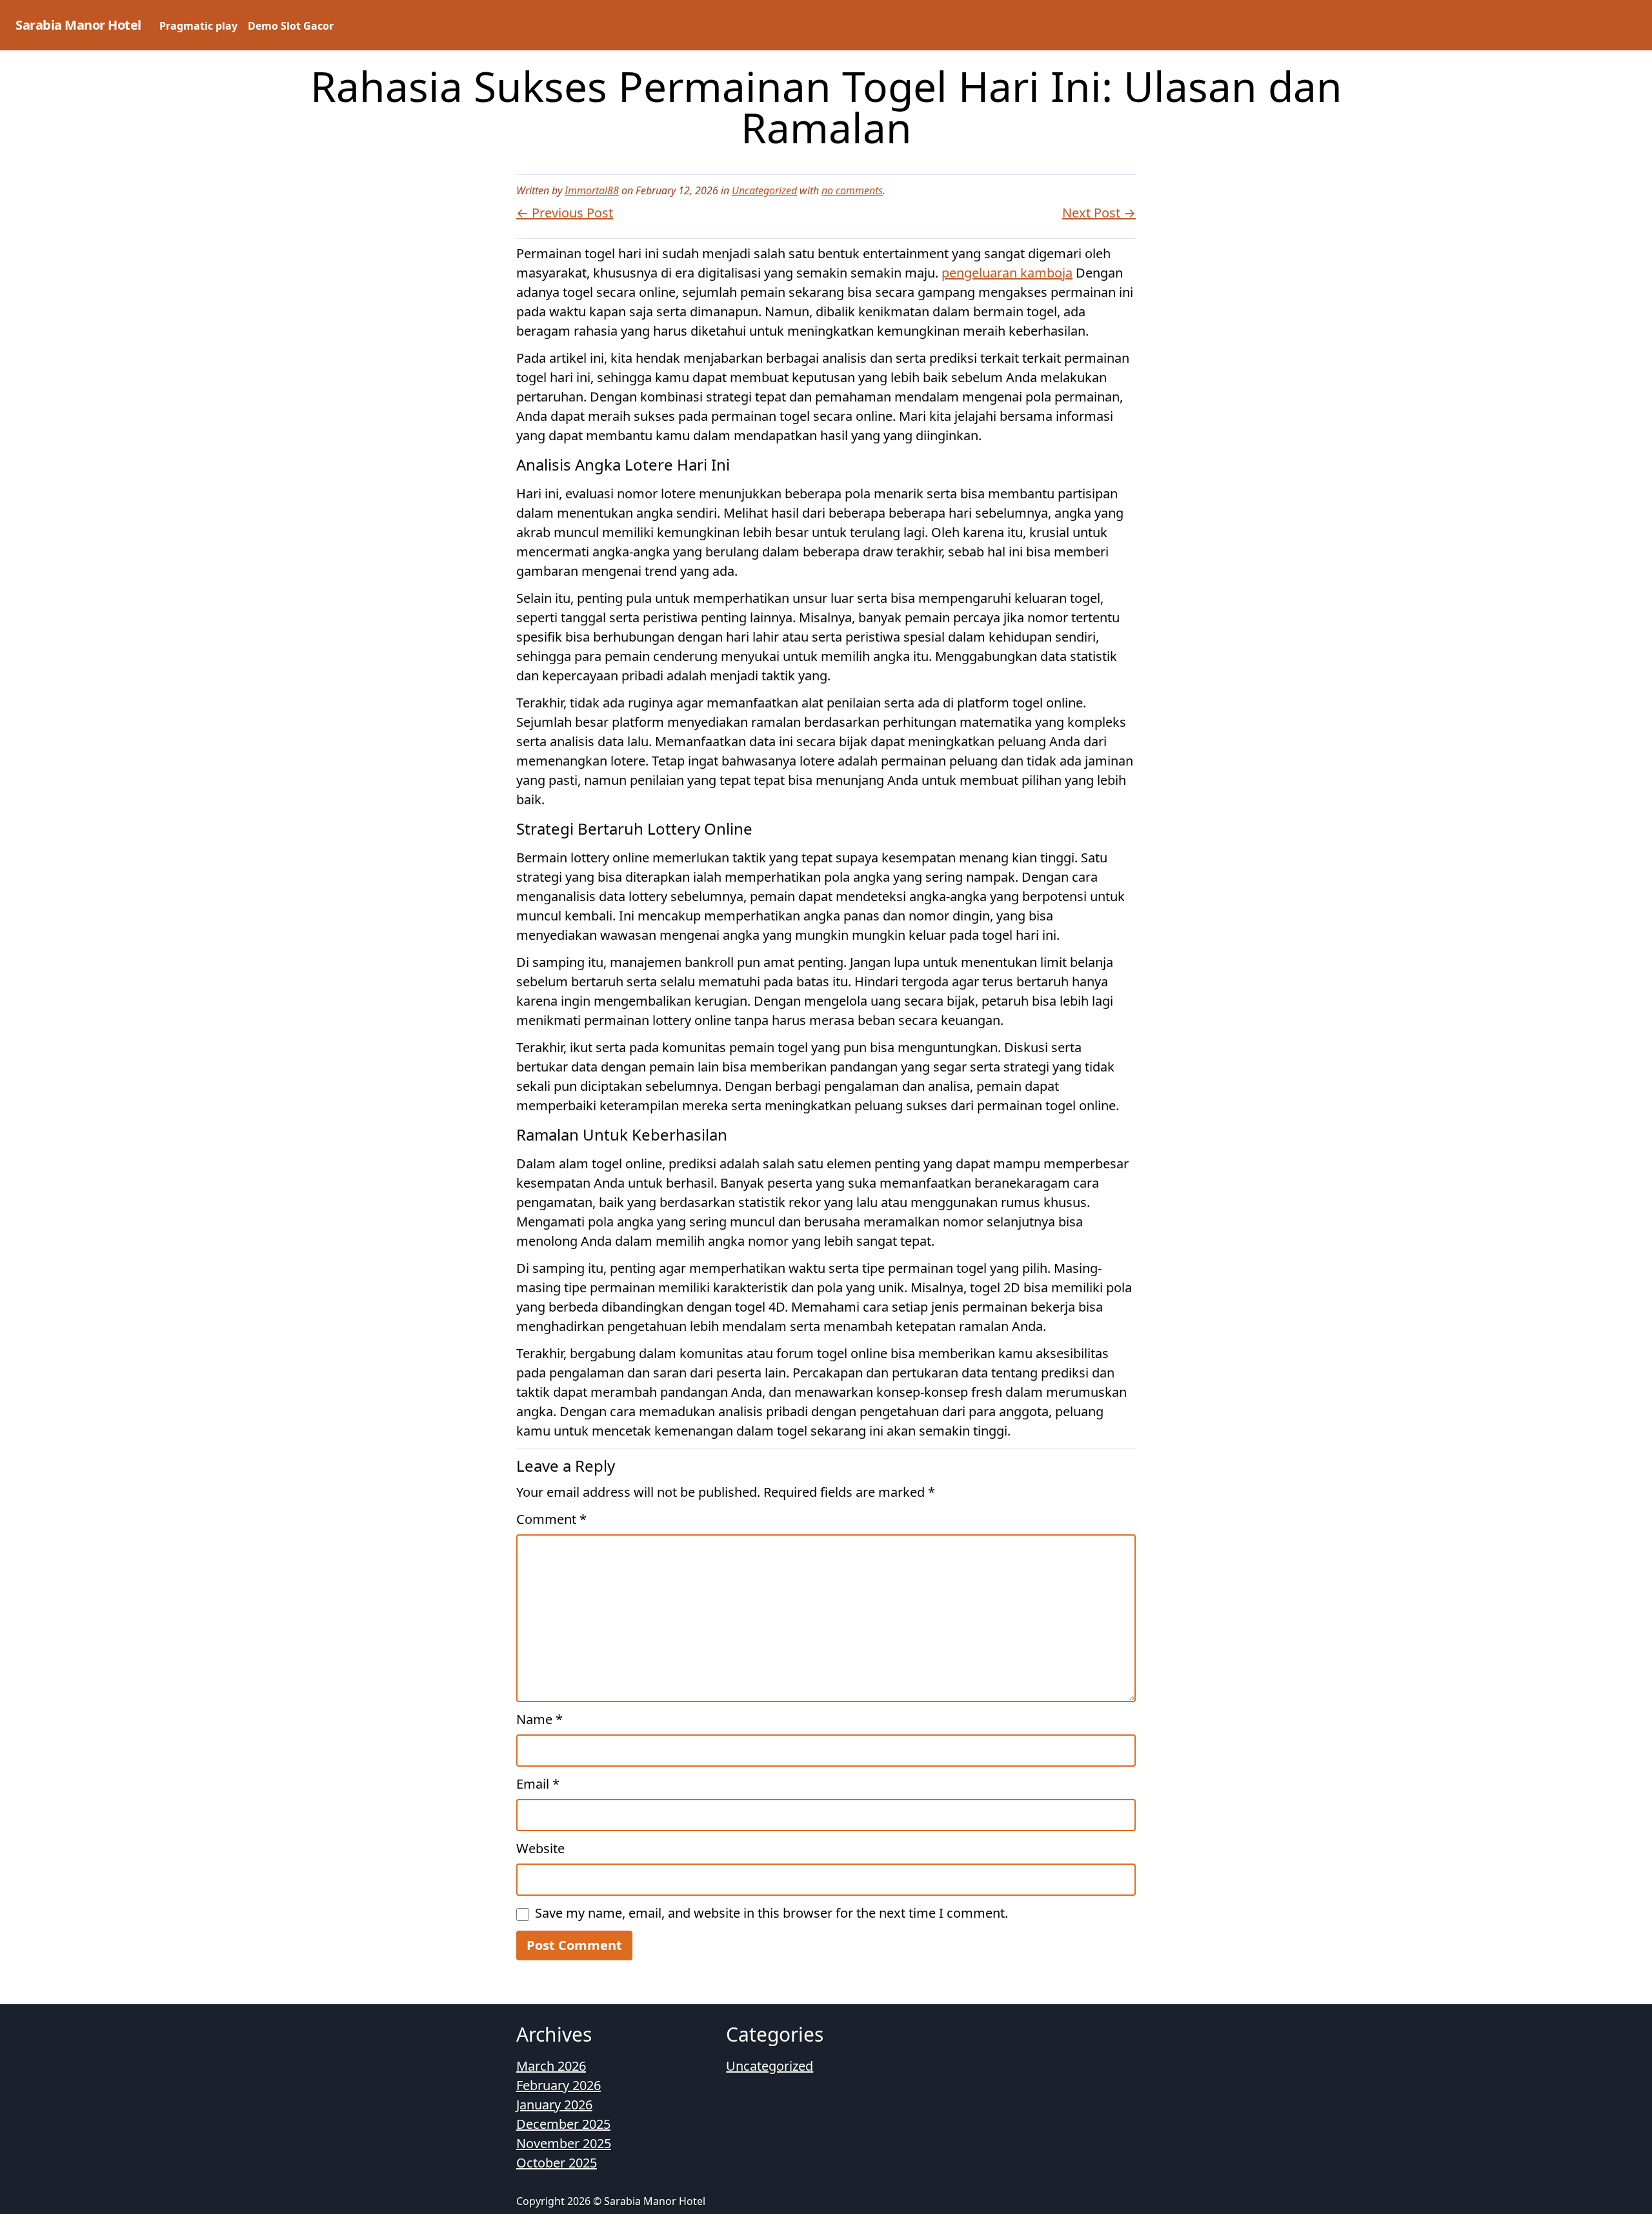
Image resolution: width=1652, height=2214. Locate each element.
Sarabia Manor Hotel (78, 25)
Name (539, 1719)
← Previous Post (565, 213)
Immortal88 (592, 190)
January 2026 (554, 2105)
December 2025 (563, 2124)
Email (538, 1784)
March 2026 (551, 2066)
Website (540, 1848)
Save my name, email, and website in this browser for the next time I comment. (771, 1913)
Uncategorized (764, 190)
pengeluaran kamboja (1007, 273)
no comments (852, 190)
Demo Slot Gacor (291, 26)
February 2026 (559, 2085)
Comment (551, 1519)
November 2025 (564, 2143)
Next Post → (1099, 213)
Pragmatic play (198, 26)
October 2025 (557, 2163)
